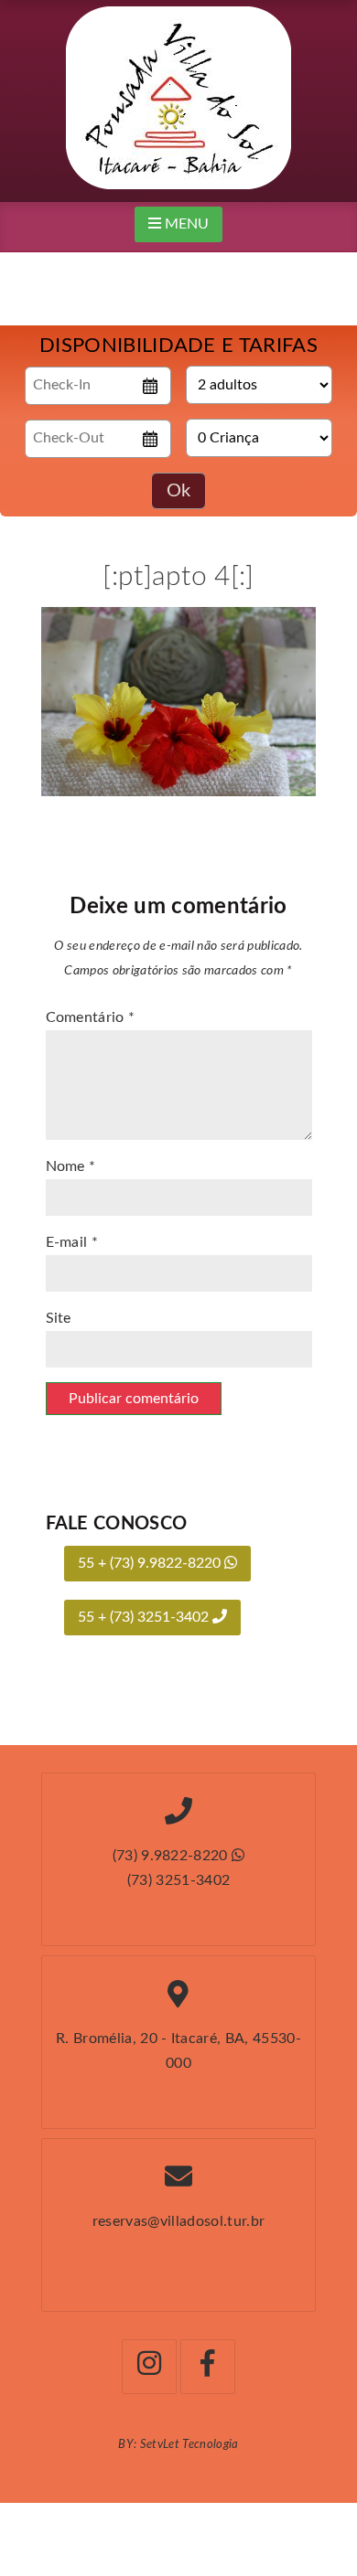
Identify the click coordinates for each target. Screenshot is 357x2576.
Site (59, 1318)
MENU (185, 224)
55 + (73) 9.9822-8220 (151, 1563)
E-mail (72, 1242)
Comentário (91, 1017)
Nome (71, 1166)
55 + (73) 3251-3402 (145, 1617)
